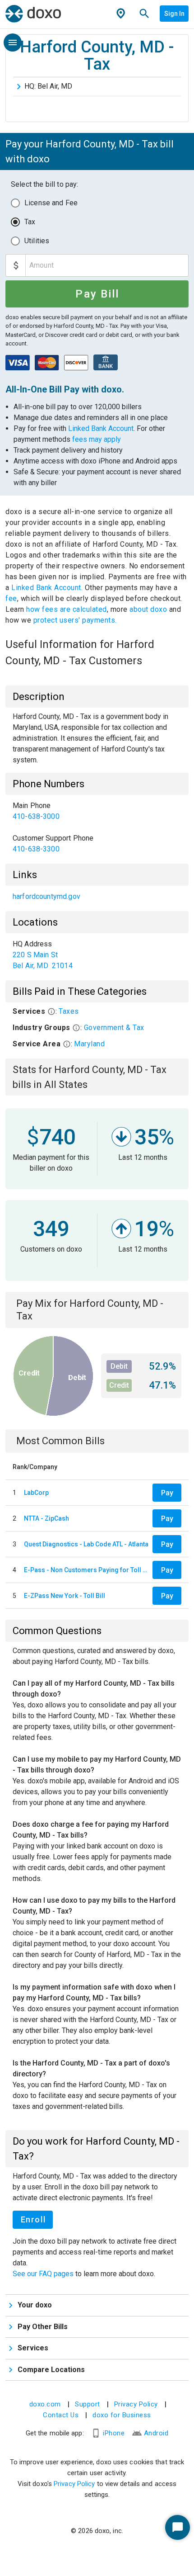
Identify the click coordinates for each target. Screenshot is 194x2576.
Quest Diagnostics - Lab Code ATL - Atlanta (86, 1544)
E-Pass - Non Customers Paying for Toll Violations (86, 1570)
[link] (97, 811)
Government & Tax (114, 1028)
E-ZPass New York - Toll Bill (65, 1596)
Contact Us (61, 2415)
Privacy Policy (136, 2404)
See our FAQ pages (44, 2274)
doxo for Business (122, 2415)
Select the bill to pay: (44, 184)
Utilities (37, 241)
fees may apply (97, 439)
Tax (30, 222)
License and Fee (51, 203)
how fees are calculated (67, 609)
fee (11, 598)
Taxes (69, 1011)
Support (88, 2404)
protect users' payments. (75, 620)
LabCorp (36, 1493)
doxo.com (45, 2404)
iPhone (114, 2433)
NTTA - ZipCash (46, 1518)
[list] (97, 827)
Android (156, 2433)
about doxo (148, 609)
